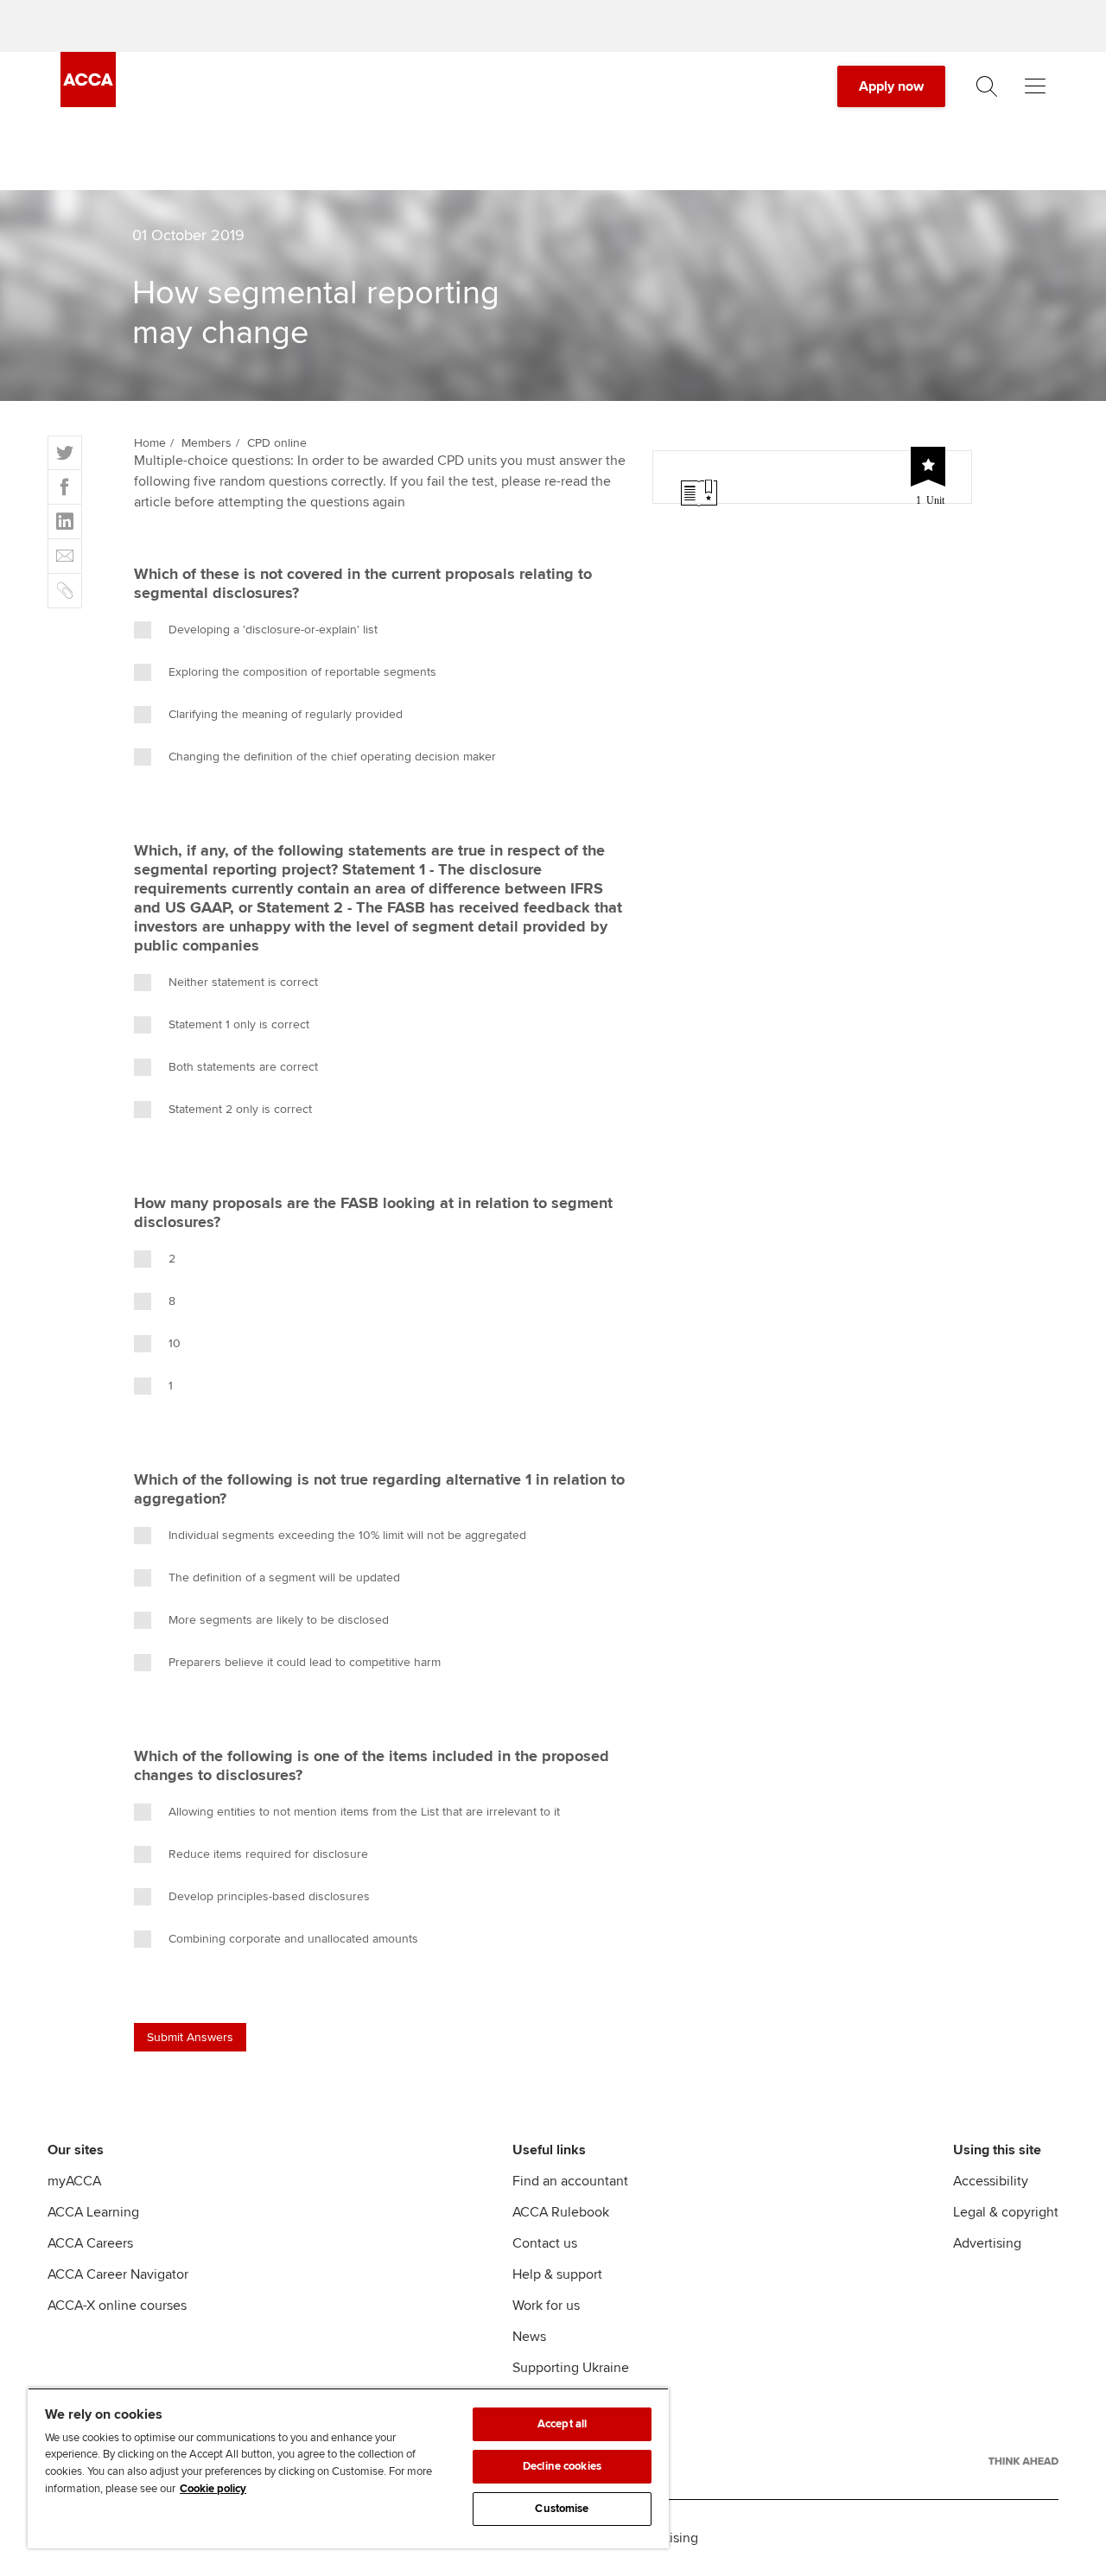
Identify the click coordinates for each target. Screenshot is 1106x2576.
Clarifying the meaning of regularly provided (286, 714)
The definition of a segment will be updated (284, 1577)
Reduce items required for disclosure (268, 1854)
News (529, 2337)
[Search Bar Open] (987, 86)
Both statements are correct (243, 1067)
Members (207, 443)
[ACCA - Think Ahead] (1023, 2461)
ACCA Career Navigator (118, 2274)
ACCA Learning (93, 2212)
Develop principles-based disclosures (269, 1896)
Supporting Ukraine (571, 2368)
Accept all (562, 2424)
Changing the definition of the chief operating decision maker (332, 757)
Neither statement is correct (243, 982)
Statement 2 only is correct (240, 1109)
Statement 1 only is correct (239, 1024)
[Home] (88, 103)
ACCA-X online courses (117, 2306)
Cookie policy (213, 2489)
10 (175, 1343)
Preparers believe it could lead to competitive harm (305, 1662)
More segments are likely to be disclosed (279, 1620)
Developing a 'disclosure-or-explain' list (273, 630)
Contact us (545, 2243)
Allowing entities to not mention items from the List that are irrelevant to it (364, 1812)
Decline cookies (562, 2466)
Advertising (987, 2243)
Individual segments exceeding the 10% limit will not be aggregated (347, 1535)
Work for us (546, 2306)
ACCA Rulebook (561, 2212)
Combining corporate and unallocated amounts (293, 1939)
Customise (562, 2509)
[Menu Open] (1035, 86)
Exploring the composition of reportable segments (302, 672)
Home (150, 443)
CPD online (277, 443)
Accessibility (991, 2181)
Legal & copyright (1006, 2212)
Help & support (557, 2274)
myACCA (74, 2181)
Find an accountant (570, 2181)
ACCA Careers (90, 2243)
